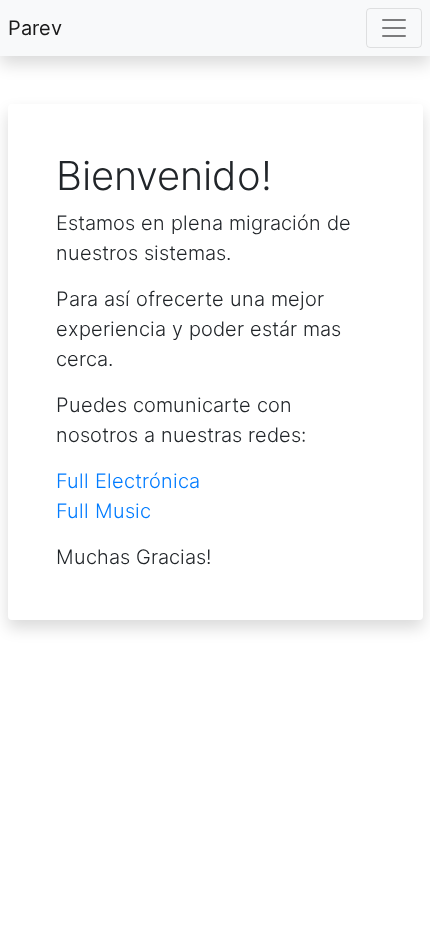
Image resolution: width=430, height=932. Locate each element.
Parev (35, 28)
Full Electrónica (128, 481)
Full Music (103, 511)
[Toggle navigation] (394, 28)
